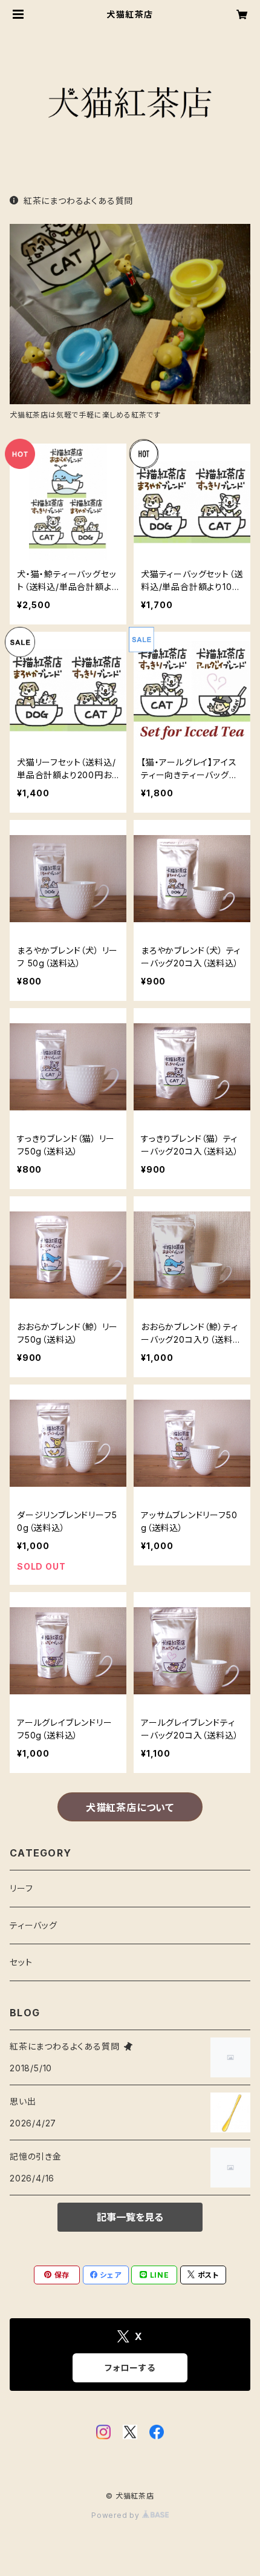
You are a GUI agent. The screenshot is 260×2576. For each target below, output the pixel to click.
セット (21, 1962)
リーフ (21, 1888)
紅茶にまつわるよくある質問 (78, 201)
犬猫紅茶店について (130, 1807)
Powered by (117, 2515)
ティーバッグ (34, 1925)
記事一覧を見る (130, 2217)
